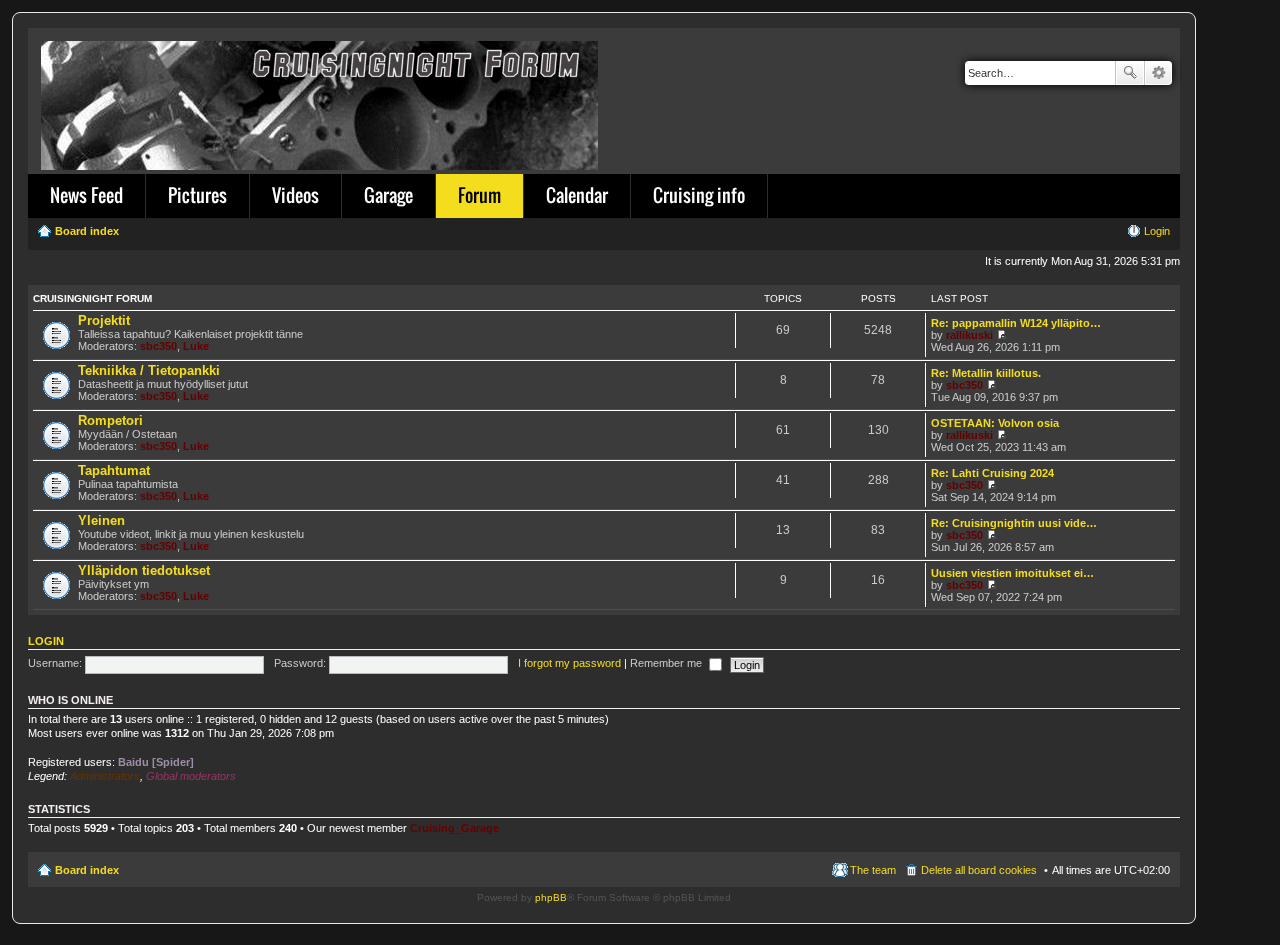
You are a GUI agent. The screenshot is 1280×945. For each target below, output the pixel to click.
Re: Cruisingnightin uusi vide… (1014, 523)
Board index (87, 870)
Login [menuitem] (1157, 231)
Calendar (577, 195)
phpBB (551, 897)
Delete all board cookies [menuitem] (979, 870)
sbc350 (158, 346)
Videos (295, 195)
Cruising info (699, 195)
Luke (196, 346)
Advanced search (1158, 73)
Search (1130, 73)
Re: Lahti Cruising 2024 (992, 473)
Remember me (667, 663)
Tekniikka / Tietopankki (149, 370)
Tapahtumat (114, 470)
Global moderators (191, 776)
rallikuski (969, 335)
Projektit (104, 320)
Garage (388, 195)
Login (46, 641)
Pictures (197, 195)
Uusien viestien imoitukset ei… (1012, 573)
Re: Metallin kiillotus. (986, 373)
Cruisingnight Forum (92, 298)
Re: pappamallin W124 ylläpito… (1016, 323)
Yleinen (101, 520)
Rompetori (110, 420)
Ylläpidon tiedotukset (144, 570)
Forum (479, 195)
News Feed (86, 195)
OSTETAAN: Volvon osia (995, 423)
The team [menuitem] (873, 870)
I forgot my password (569, 663)
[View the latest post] (1001, 335)
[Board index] (321, 101)
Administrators (105, 776)
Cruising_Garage (454, 828)
